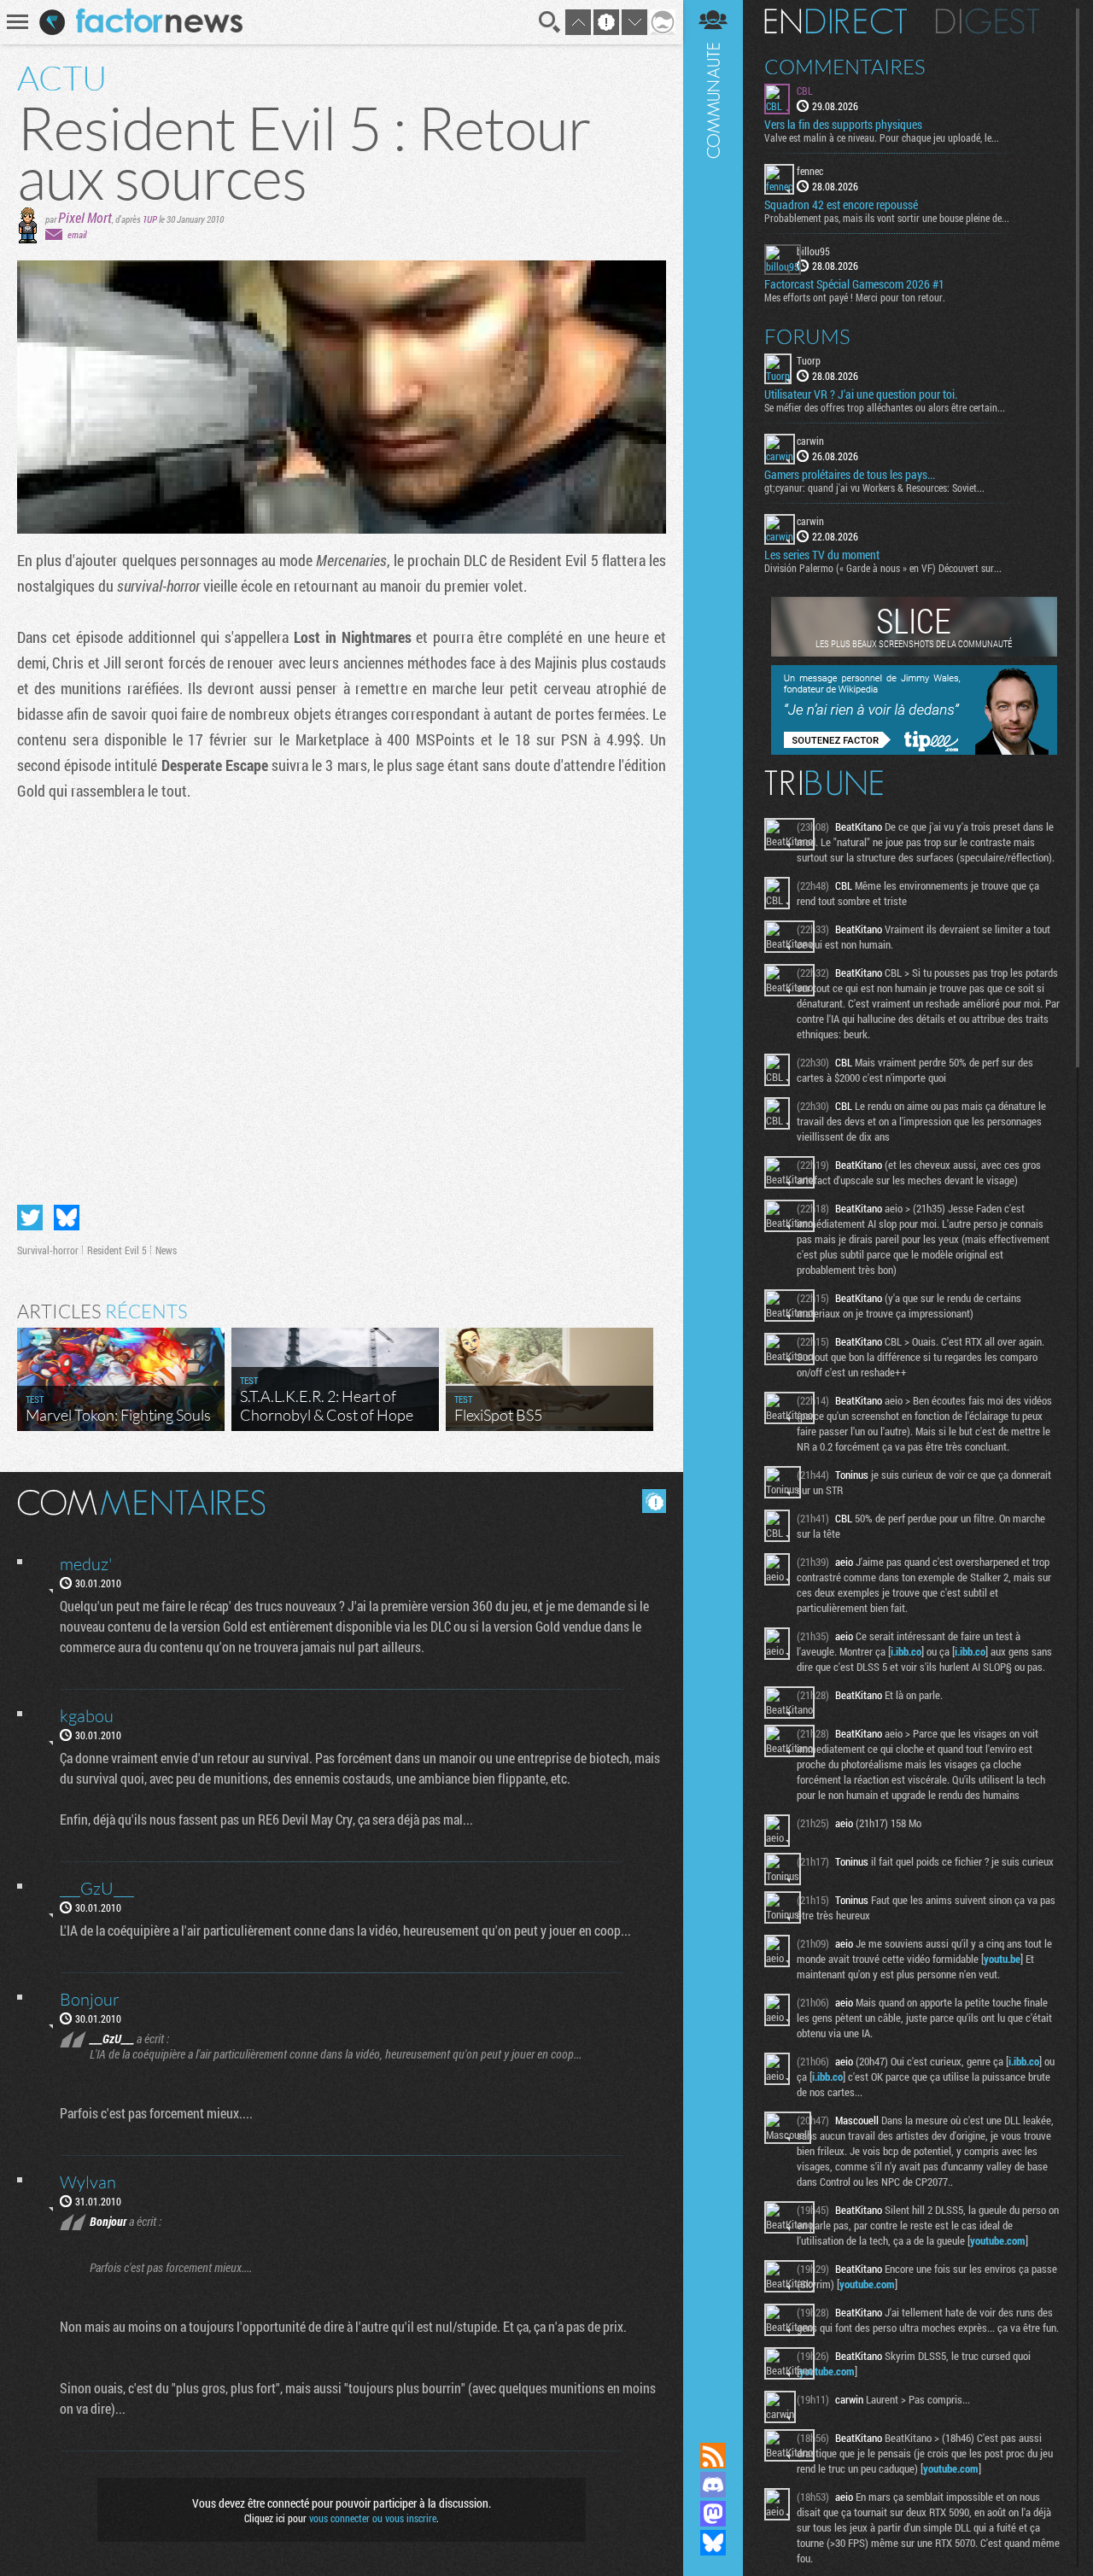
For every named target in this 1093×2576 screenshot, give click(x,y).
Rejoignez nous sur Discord (713, 2485)
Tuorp (809, 360)
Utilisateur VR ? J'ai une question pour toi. (861, 394)
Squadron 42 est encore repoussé (841, 205)
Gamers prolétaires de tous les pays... (850, 475)
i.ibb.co (906, 1651)
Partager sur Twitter (30, 1218)
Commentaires (845, 67)
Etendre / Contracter (713, 2427)
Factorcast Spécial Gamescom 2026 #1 (854, 284)
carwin (810, 441)
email (77, 234)
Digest (988, 21)
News (166, 1250)
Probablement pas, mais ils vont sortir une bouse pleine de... (887, 218)
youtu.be (1002, 1959)
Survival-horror (48, 1250)
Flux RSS (713, 2456)
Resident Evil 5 (117, 1250)
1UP (150, 219)
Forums (807, 336)
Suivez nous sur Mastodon (713, 2514)
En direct (836, 21)
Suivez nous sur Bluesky (713, 2543)
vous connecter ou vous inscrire (373, 2518)
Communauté (713, 1205)
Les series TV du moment (822, 555)
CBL (805, 91)
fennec (810, 171)
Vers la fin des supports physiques (843, 125)
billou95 (813, 251)
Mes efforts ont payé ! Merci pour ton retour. (855, 297)
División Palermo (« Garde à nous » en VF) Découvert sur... (883, 568)
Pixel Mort (85, 217)
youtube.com (998, 2240)
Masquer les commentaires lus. (654, 1501)
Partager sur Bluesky (67, 1218)
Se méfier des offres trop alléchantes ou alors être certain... (885, 407)
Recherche (550, 22)
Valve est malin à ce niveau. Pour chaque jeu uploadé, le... (882, 137)
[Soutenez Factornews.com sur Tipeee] (914, 751)
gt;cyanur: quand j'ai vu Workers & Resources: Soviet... (874, 488)
